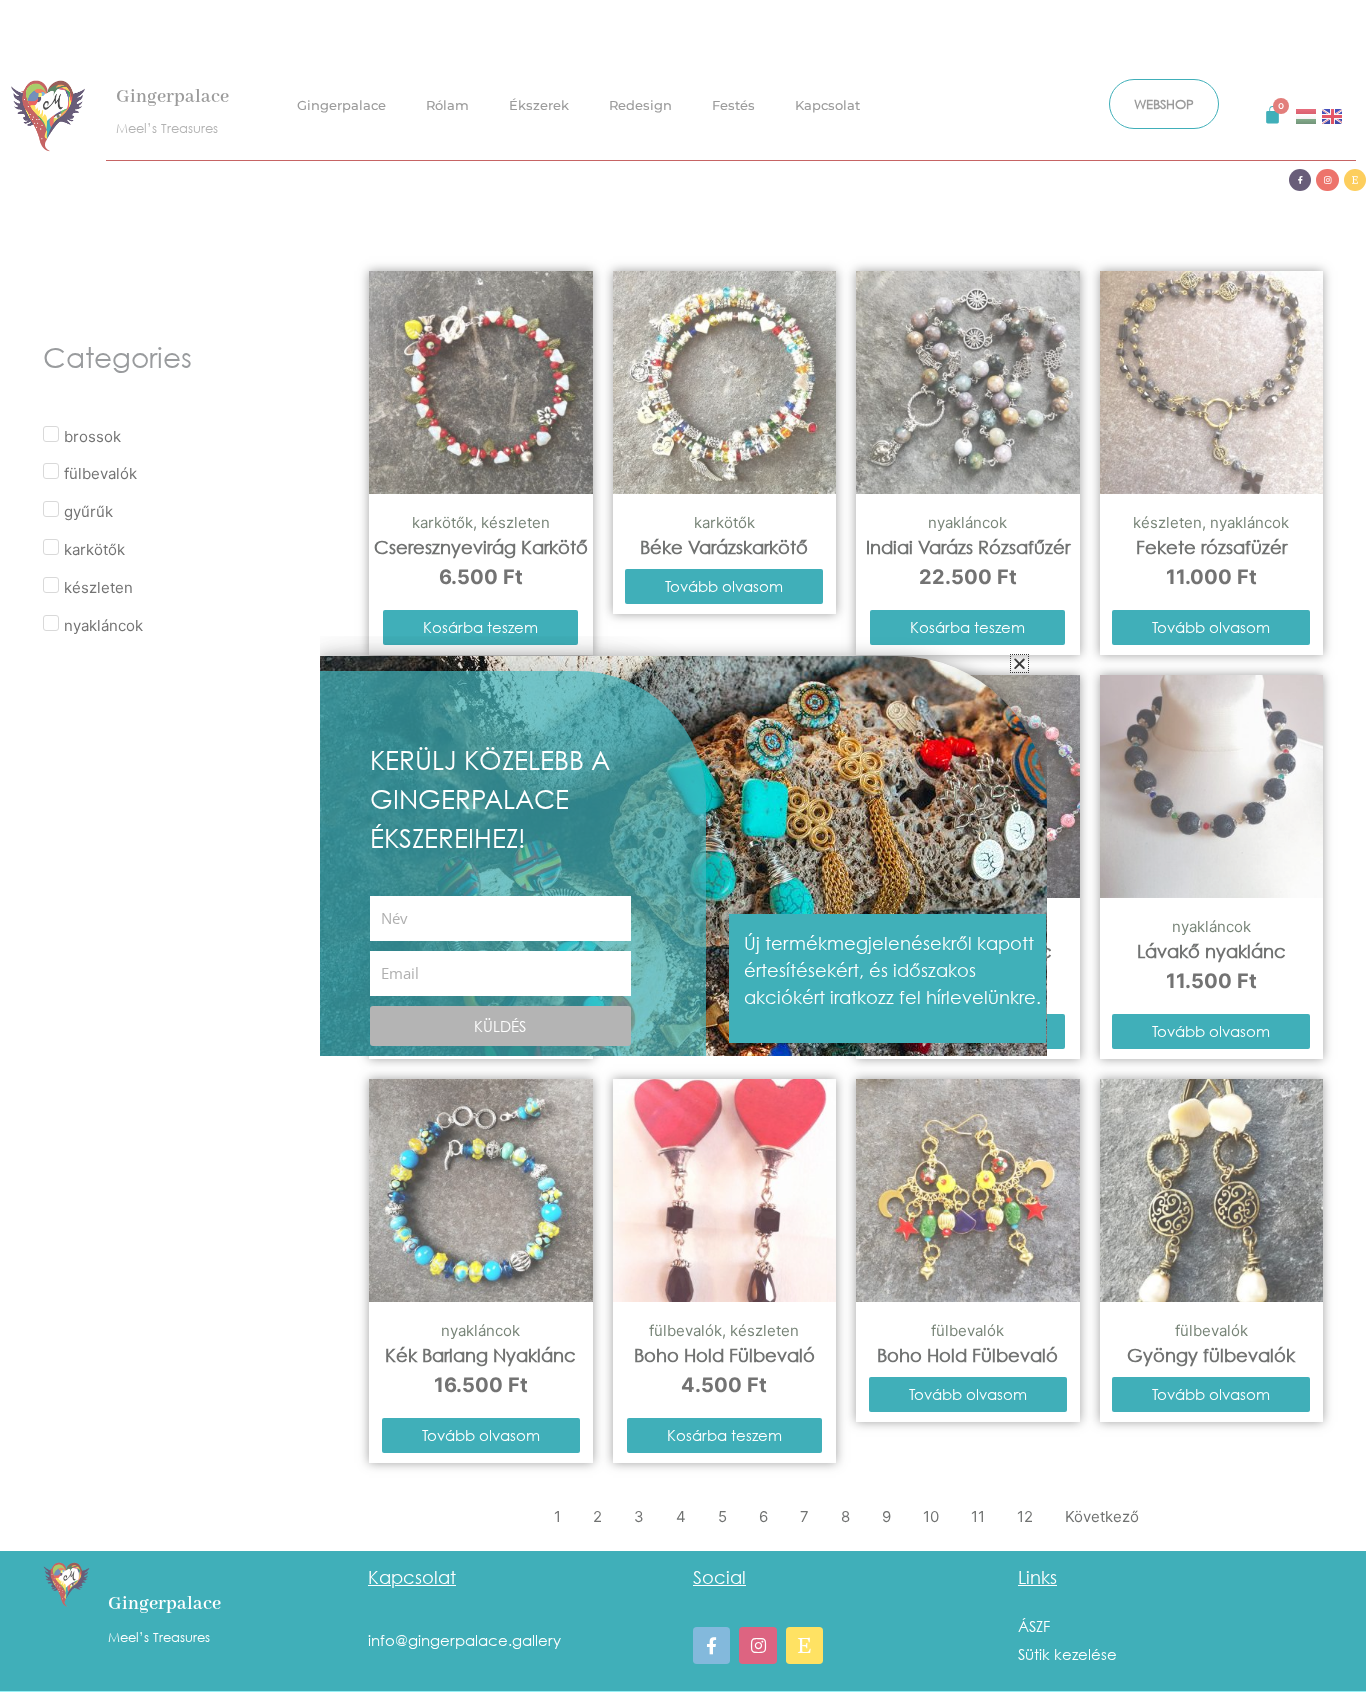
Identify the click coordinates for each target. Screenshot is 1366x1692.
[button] (1019, 663)
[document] (683, 846)
